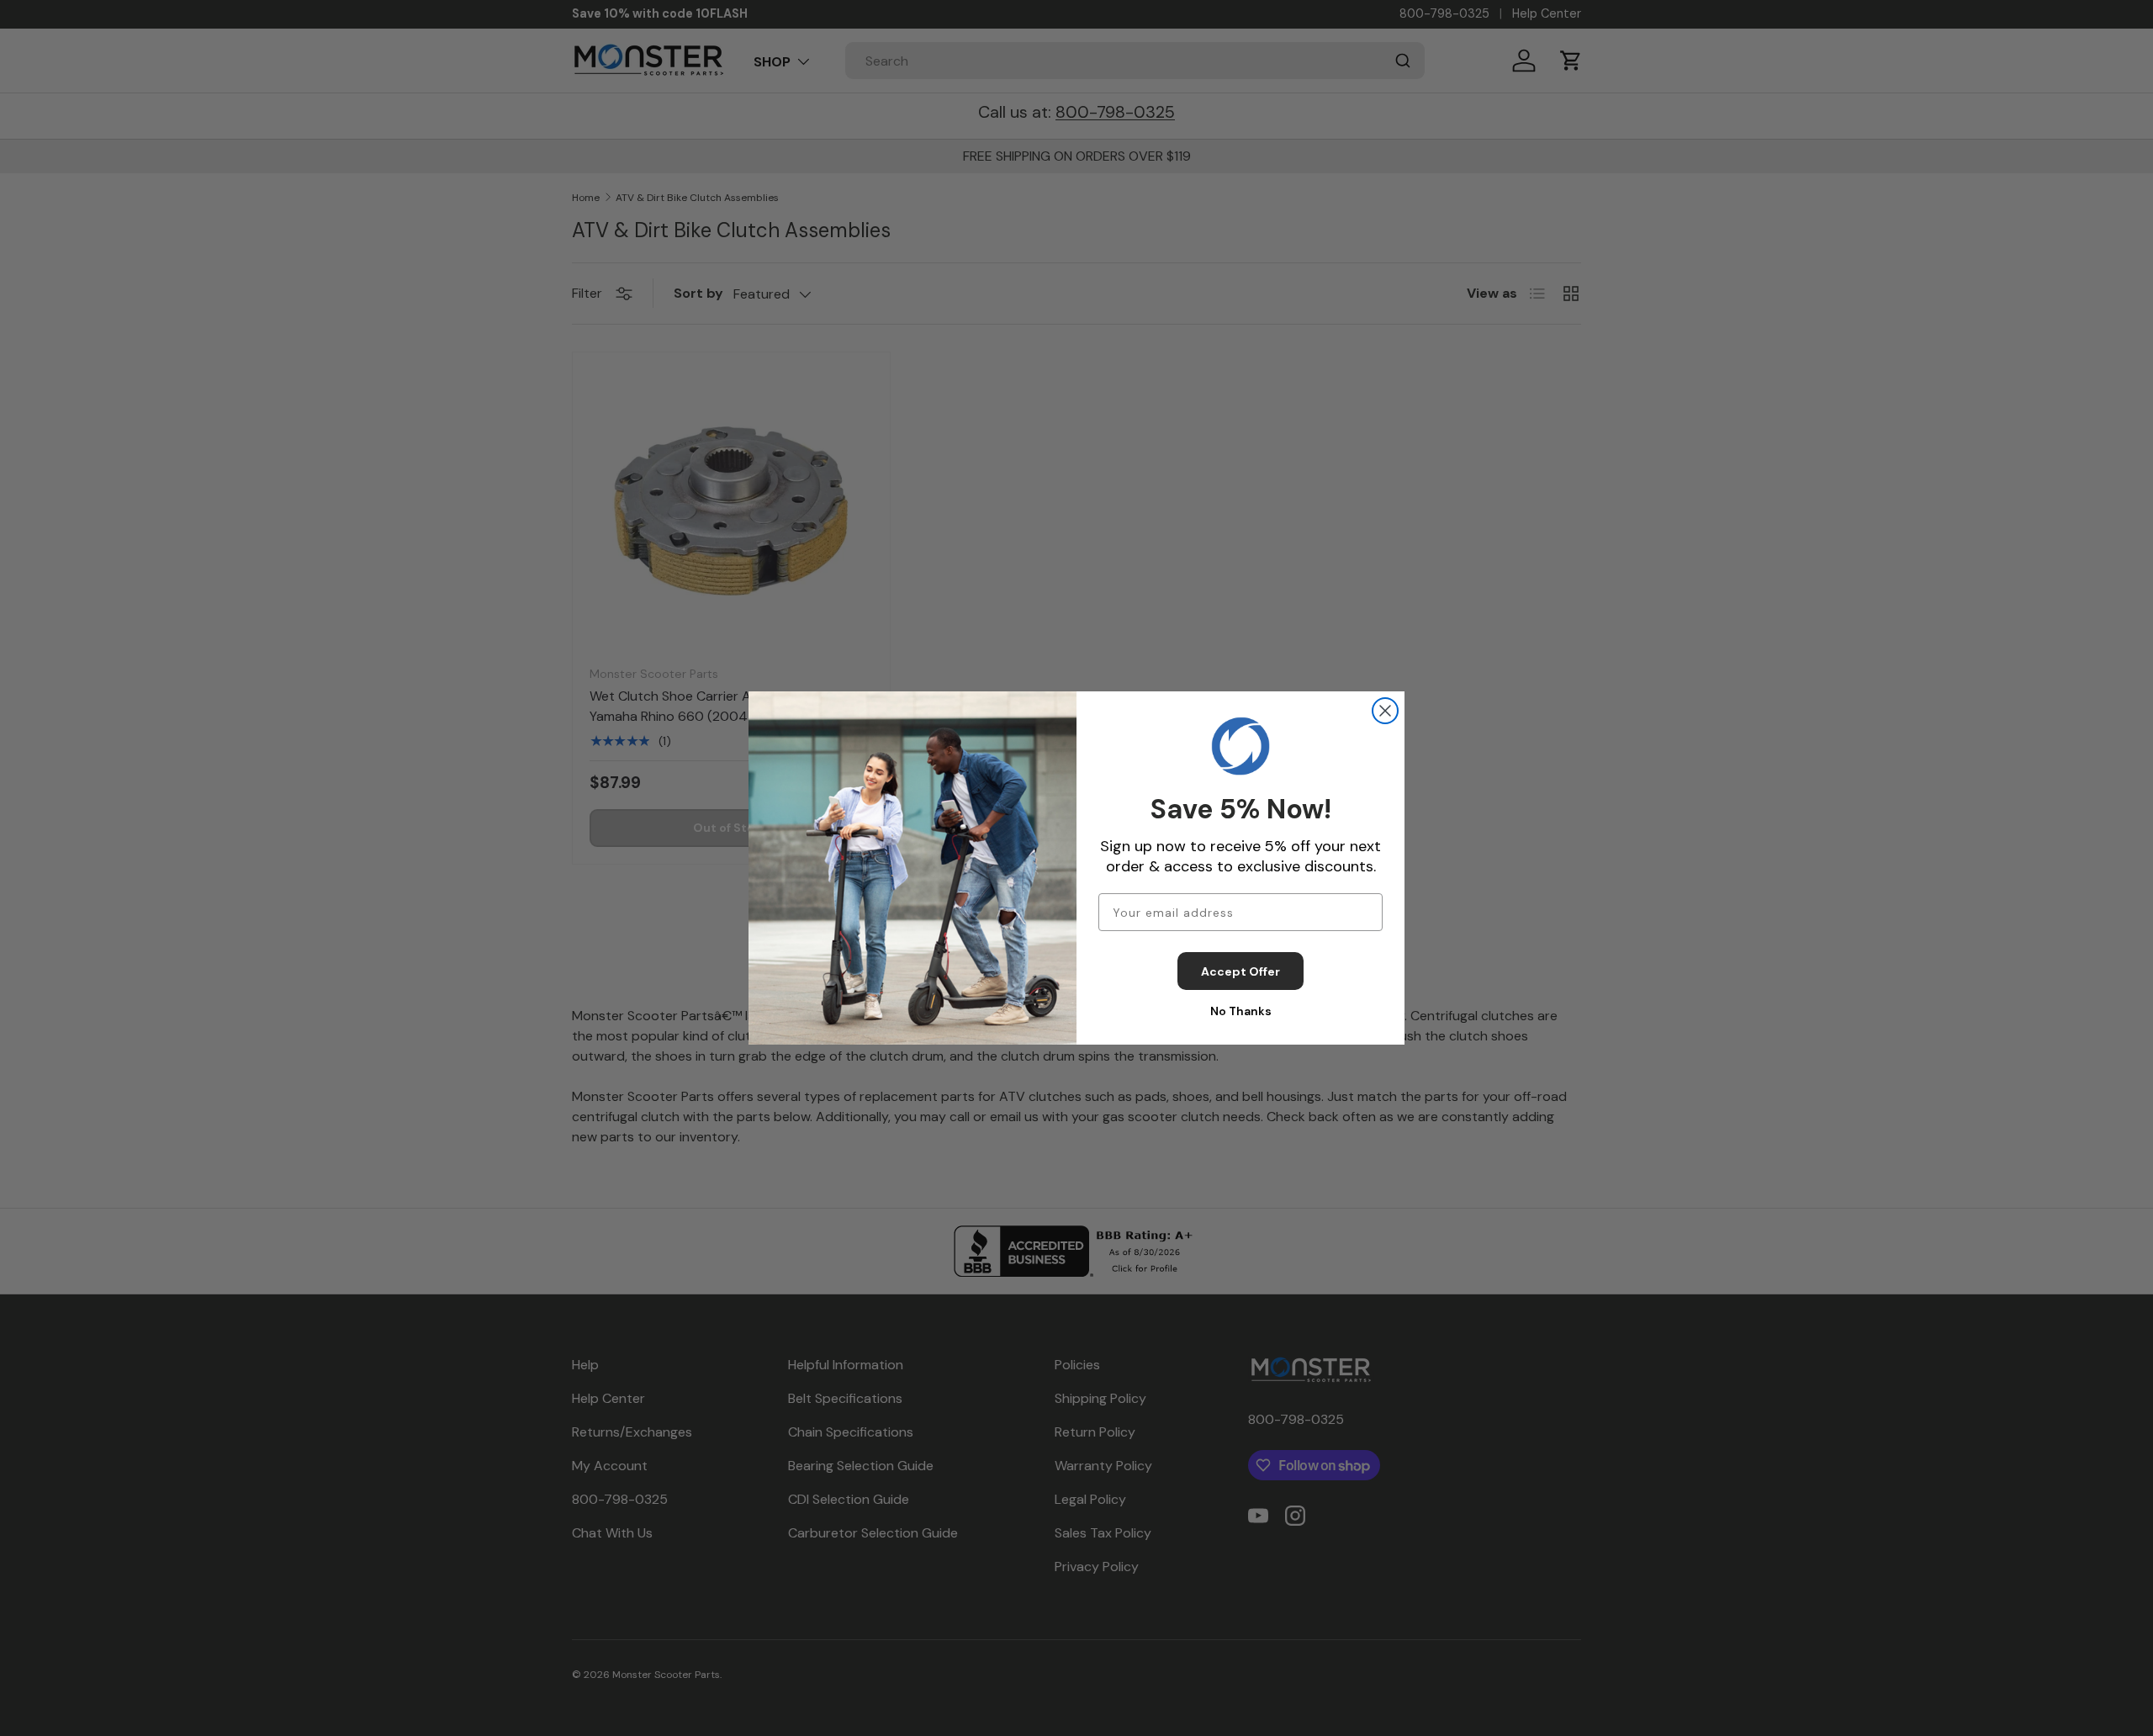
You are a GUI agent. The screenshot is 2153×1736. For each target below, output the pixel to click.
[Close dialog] (1385, 711)
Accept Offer (1240, 971)
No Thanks (1241, 1011)
